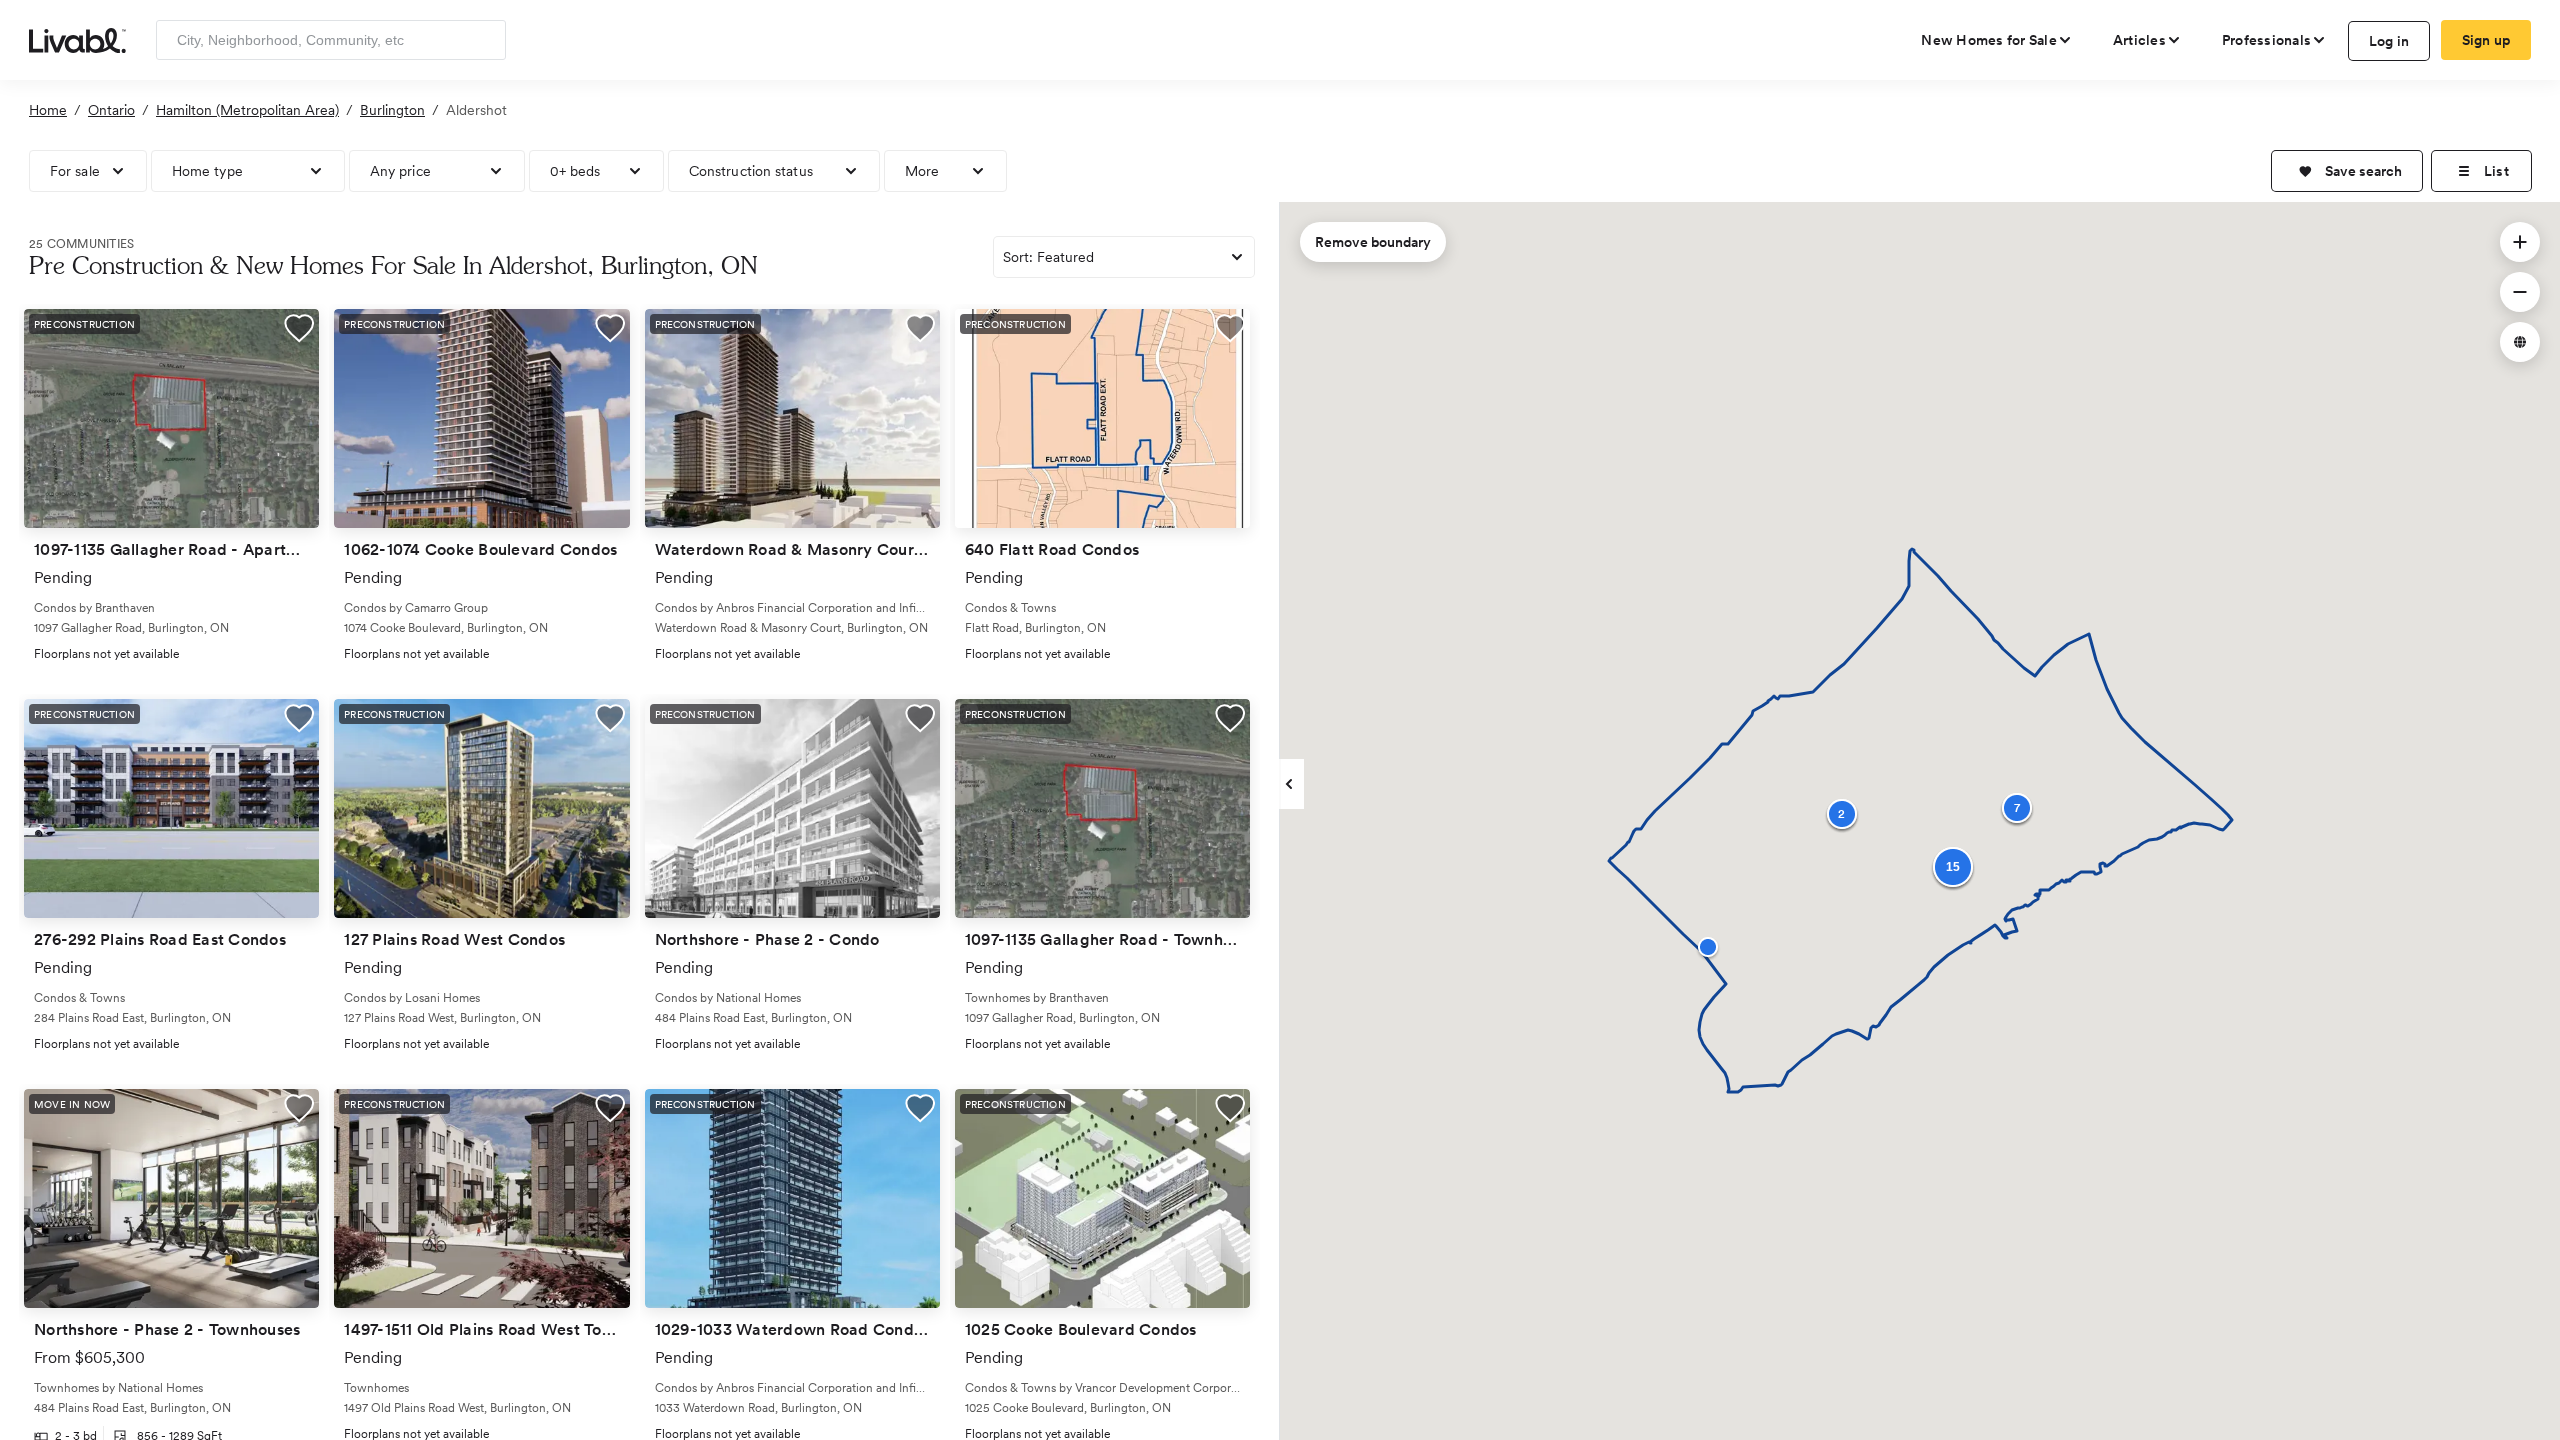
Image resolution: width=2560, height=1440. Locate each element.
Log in (2389, 41)
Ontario (111, 110)
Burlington (392, 110)
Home (48, 110)
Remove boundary (1373, 242)
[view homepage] (77, 39)
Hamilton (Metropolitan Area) (247, 110)
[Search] (483, 40)
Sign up (2486, 40)
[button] (2347, 171)
